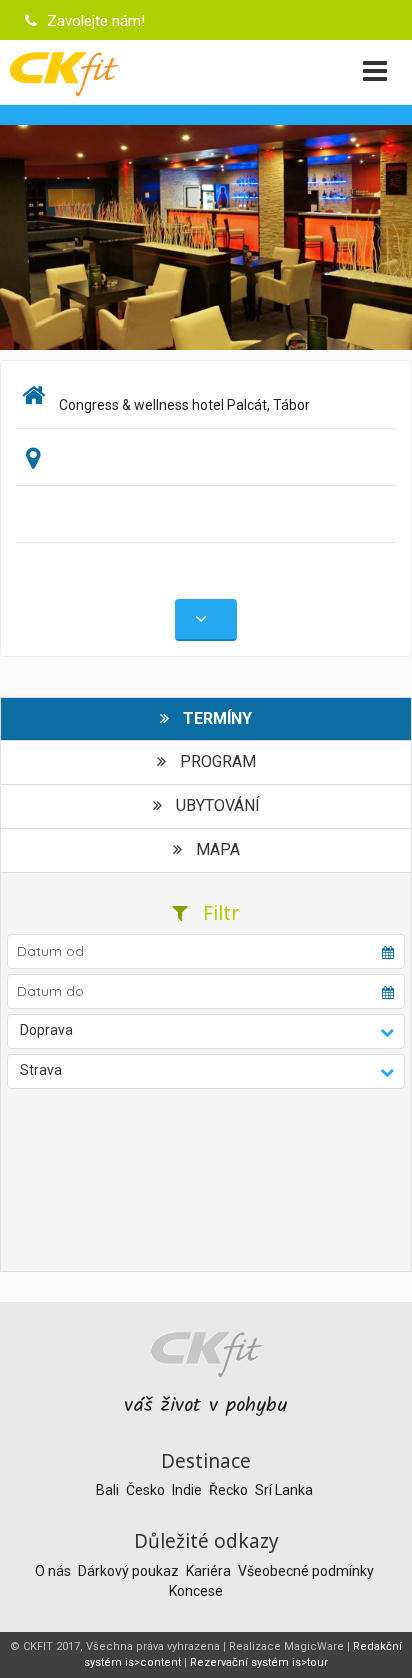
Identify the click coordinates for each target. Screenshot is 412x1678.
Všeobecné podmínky (306, 1571)
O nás (54, 1571)
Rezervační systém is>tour (259, 1662)
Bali (109, 1490)
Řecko (230, 1490)
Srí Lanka (284, 1490)
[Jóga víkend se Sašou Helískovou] (206, 236)
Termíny (215, 718)
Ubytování (216, 805)
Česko (147, 1490)
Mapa (216, 849)
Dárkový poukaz (130, 1571)
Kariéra (210, 1571)
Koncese (196, 1591)
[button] (206, 1031)
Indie (188, 1490)
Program (216, 761)
